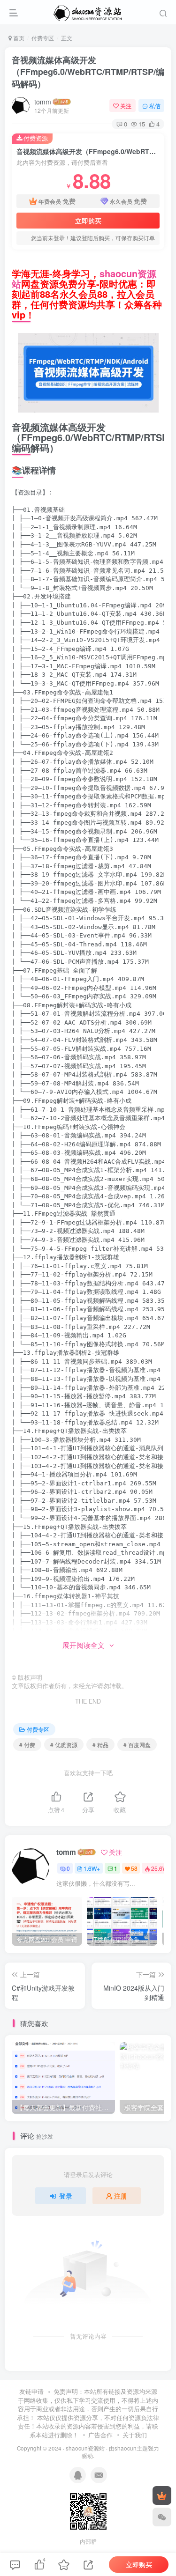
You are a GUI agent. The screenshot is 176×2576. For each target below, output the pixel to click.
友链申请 (31, 2391)
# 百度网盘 (137, 1745)
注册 (121, 2196)
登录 (66, 2196)
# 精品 (100, 1745)
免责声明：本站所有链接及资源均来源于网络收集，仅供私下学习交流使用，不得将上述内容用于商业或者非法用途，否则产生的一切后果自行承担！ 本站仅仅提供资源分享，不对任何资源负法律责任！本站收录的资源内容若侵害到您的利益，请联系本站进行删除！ (88, 2413)
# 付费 (27, 1745)
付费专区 (43, 38)
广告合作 (100, 2435)
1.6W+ (92, 1868)
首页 (18, 38)
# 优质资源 (64, 1745)
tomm (43, 102)
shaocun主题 (131, 2448)
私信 (155, 106)
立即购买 (88, 221)
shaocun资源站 (85, 2448)
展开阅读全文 (84, 1645)
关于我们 (135, 2435)
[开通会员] (162, 2495)
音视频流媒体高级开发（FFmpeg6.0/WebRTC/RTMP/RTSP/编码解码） (88, 72)
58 (134, 1868)
